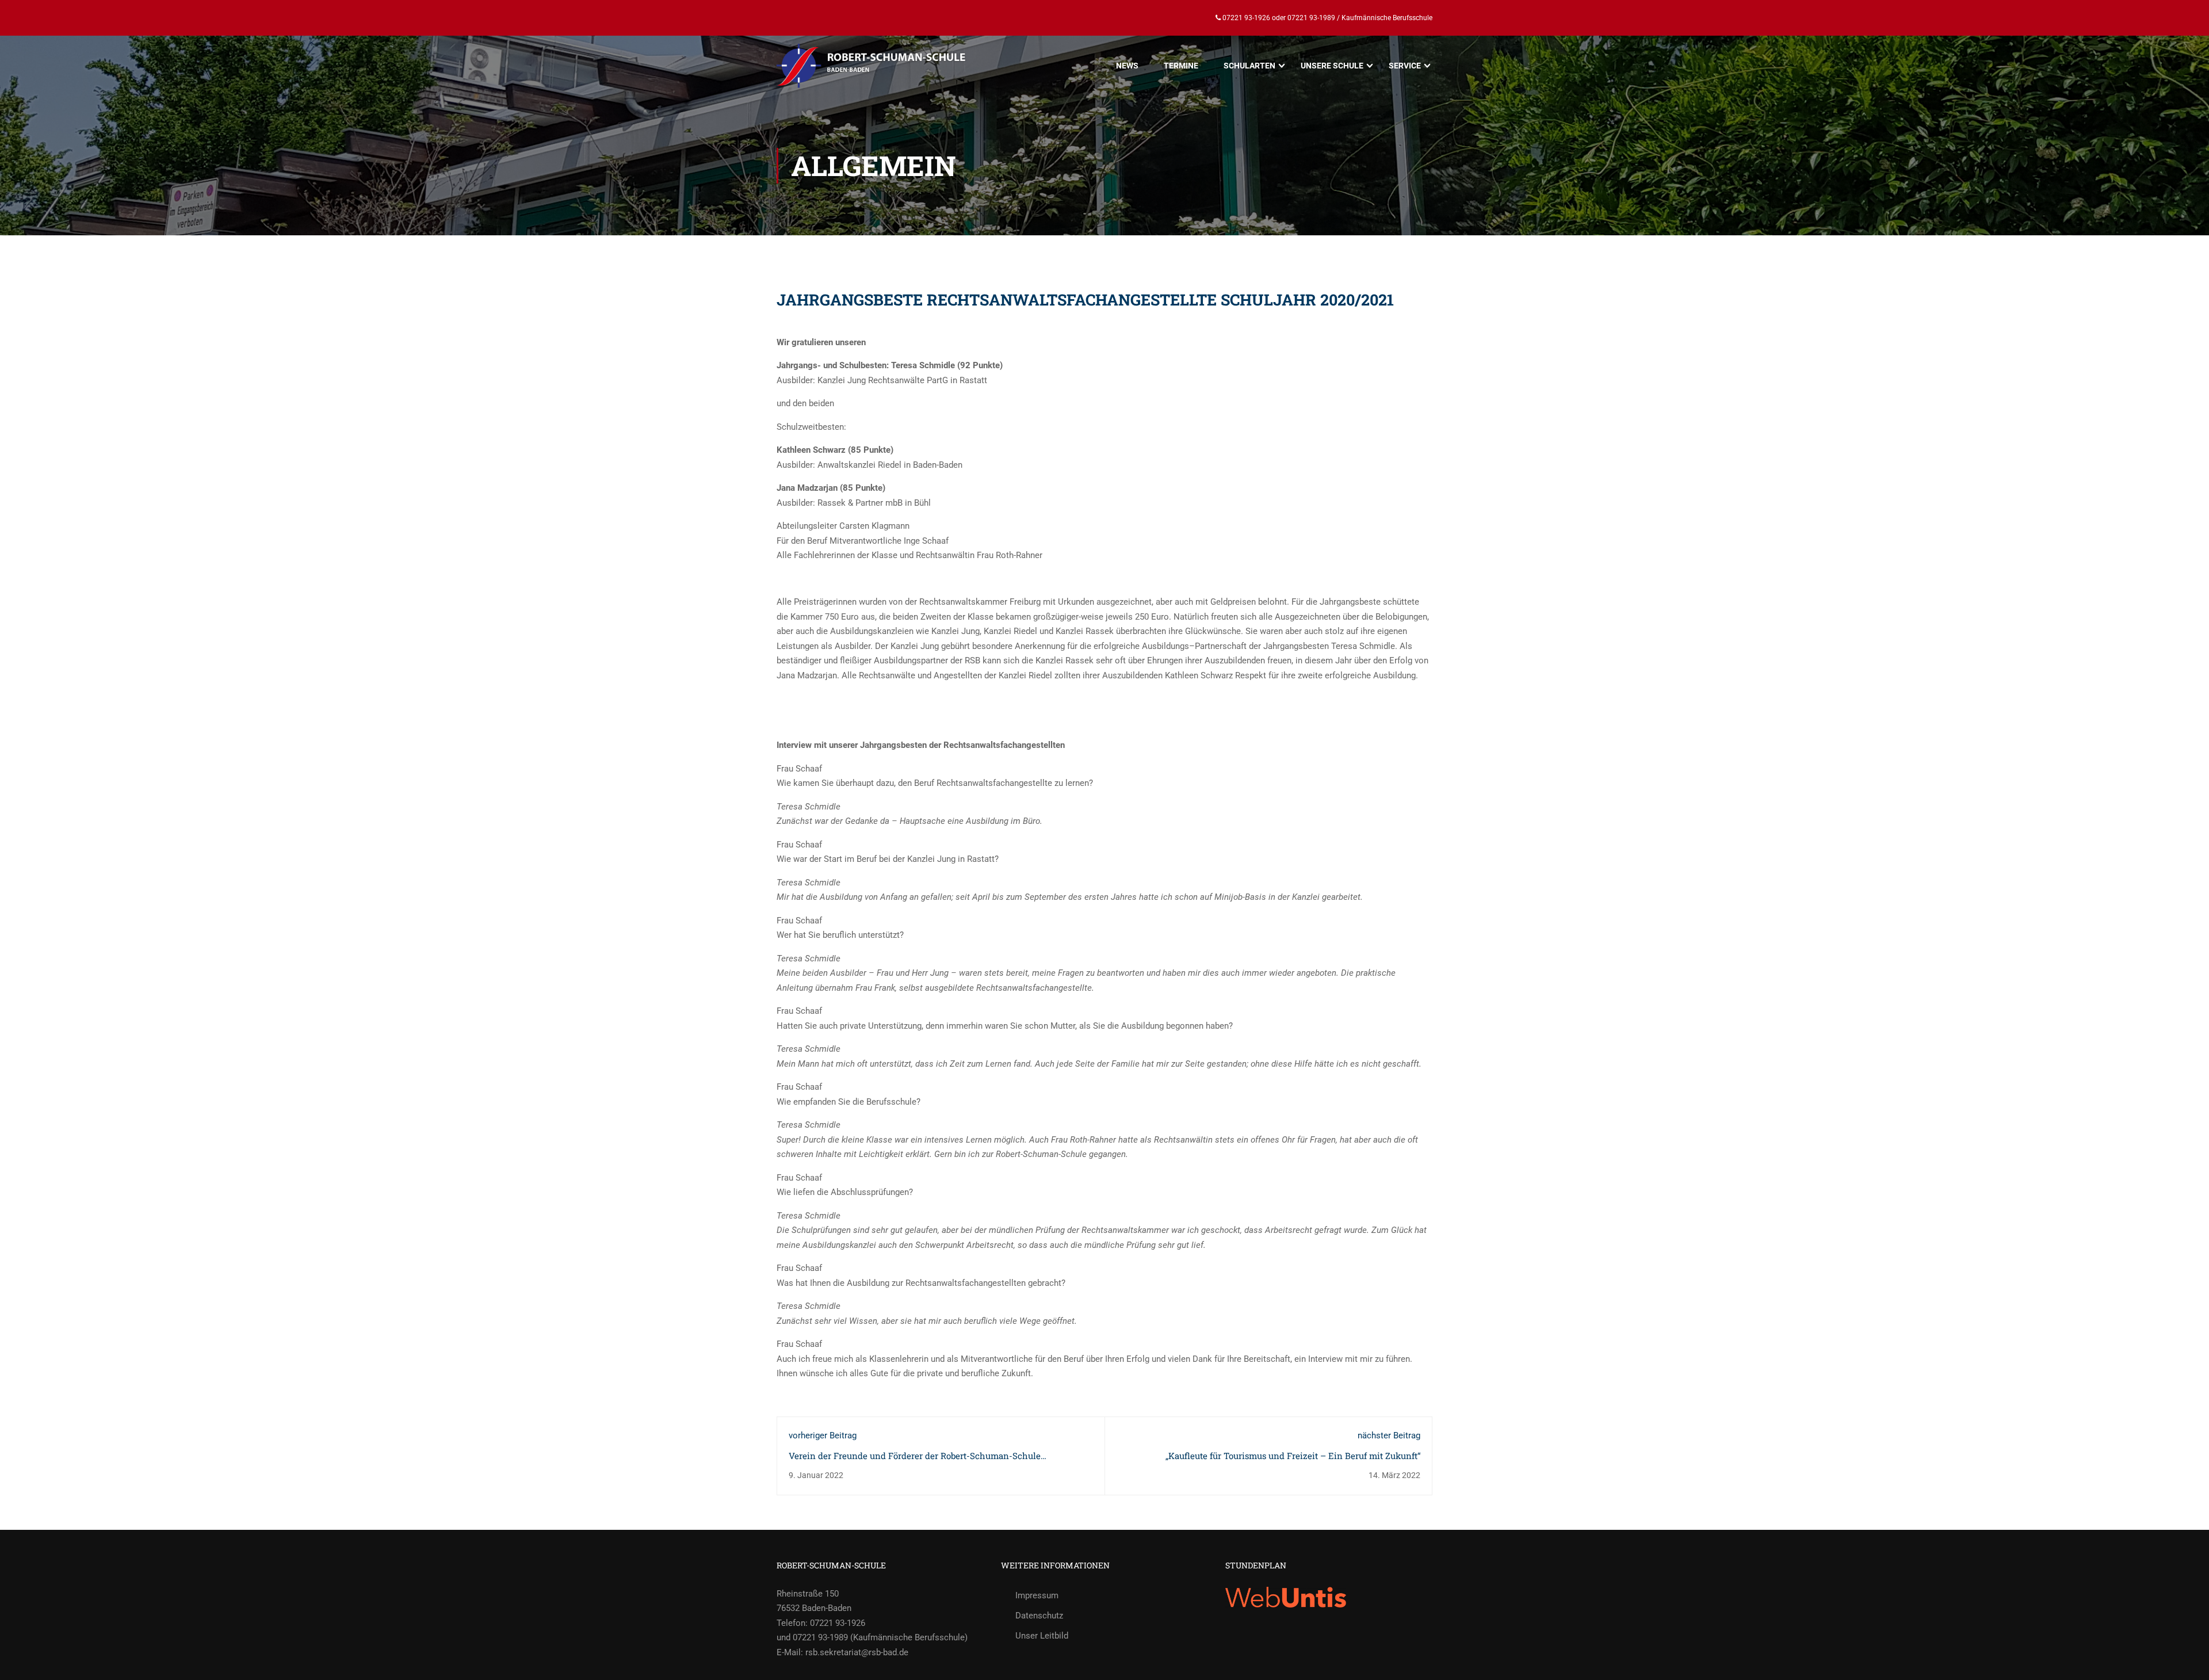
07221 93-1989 (1311, 18)
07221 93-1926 (1245, 18)
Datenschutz (1039, 1616)
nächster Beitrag (1389, 1435)
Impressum (1037, 1595)
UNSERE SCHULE (1332, 66)
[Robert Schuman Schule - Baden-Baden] (872, 66)
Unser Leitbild (1042, 1636)
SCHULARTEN (1249, 66)
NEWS (1127, 66)
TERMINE (1181, 66)
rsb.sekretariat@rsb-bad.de (857, 1652)
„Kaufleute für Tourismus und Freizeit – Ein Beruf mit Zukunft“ (1293, 1456)
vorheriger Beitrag (823, 1435)
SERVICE (1405, 66)
